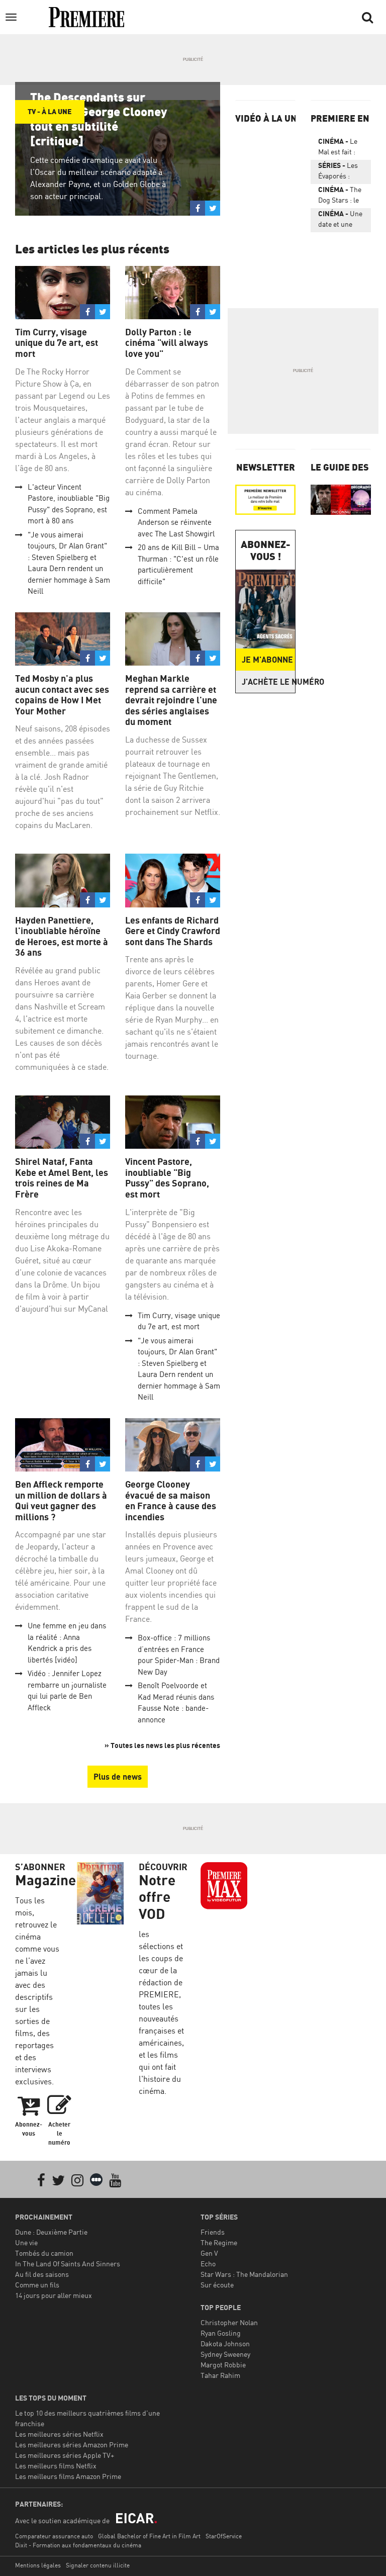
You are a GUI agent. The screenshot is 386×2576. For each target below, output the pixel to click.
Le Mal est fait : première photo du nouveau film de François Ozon (338, 148)
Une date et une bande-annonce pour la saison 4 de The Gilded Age (340, 221)
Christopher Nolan (229, 2322)
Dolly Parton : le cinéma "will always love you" (167, 343)
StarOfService (224, 2536)
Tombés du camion (44, 2253)
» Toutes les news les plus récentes (162, 1745)
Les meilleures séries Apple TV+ (65, 2455)
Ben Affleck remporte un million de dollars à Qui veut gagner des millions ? (61, 1501)
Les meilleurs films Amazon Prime (68, 2476)
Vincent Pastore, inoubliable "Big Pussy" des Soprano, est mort (167, 1178)
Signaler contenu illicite (98, 2565)
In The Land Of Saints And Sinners (68, 2264)
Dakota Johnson (225, 2343)
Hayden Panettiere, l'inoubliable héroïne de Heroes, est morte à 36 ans (62, 937)
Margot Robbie (223, 2365)
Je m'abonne (267, 660)
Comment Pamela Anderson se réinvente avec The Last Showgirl (176, 522)
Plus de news (118, 1777)
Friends (213, 2232)
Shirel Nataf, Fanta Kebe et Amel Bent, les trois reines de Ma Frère (62, 1178)
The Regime (219, 2242)
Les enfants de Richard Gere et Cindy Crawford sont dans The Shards (173, 931)
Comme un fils (37, 2285)
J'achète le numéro (268, 682)
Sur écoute (217, 2285)
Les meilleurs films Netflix (56, 2466)
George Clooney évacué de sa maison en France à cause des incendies (171, 1501)
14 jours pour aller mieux (54, 2295)
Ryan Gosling (221, 2333)
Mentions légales (38, 2565)
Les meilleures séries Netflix (59, 2434)
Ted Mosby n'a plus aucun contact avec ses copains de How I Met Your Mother (62, 695)
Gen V (209, 2253)
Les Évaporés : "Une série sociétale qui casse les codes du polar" (338, 172)
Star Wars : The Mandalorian (244, 2274)
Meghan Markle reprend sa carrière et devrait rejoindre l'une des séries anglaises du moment (171, 700)
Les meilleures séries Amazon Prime (72, 2445)
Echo (208, 2264)
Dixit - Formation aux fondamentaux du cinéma (78, 2545)
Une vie (26, 2242)
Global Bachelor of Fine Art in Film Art (149, 2536)
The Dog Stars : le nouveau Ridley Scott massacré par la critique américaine (340, 197)
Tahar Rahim (220, 2375)
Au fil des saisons (42, 2274)
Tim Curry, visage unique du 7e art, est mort (57, 343)
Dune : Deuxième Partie (51, 2232)
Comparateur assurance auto (54, 2536)
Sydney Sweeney (225, 2354)
